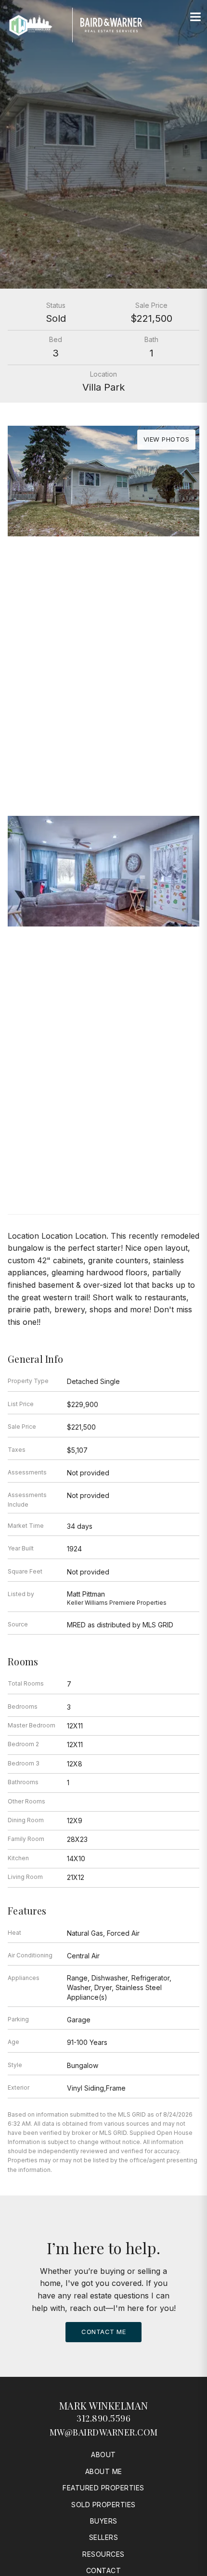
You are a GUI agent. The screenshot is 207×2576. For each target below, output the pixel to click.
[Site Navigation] (195, 17)
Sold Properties (103, 2505)
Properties (103, 664)
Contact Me (103, 2332)
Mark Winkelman (104, 2405)
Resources (103, 2554)
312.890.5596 (103, 2418)
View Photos (167, 439)
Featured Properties (103, 2488)
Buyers (104, 2521)
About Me (104, 2471)
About (103, 2455)
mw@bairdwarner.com (104, 2432)
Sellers (104, 2537)
